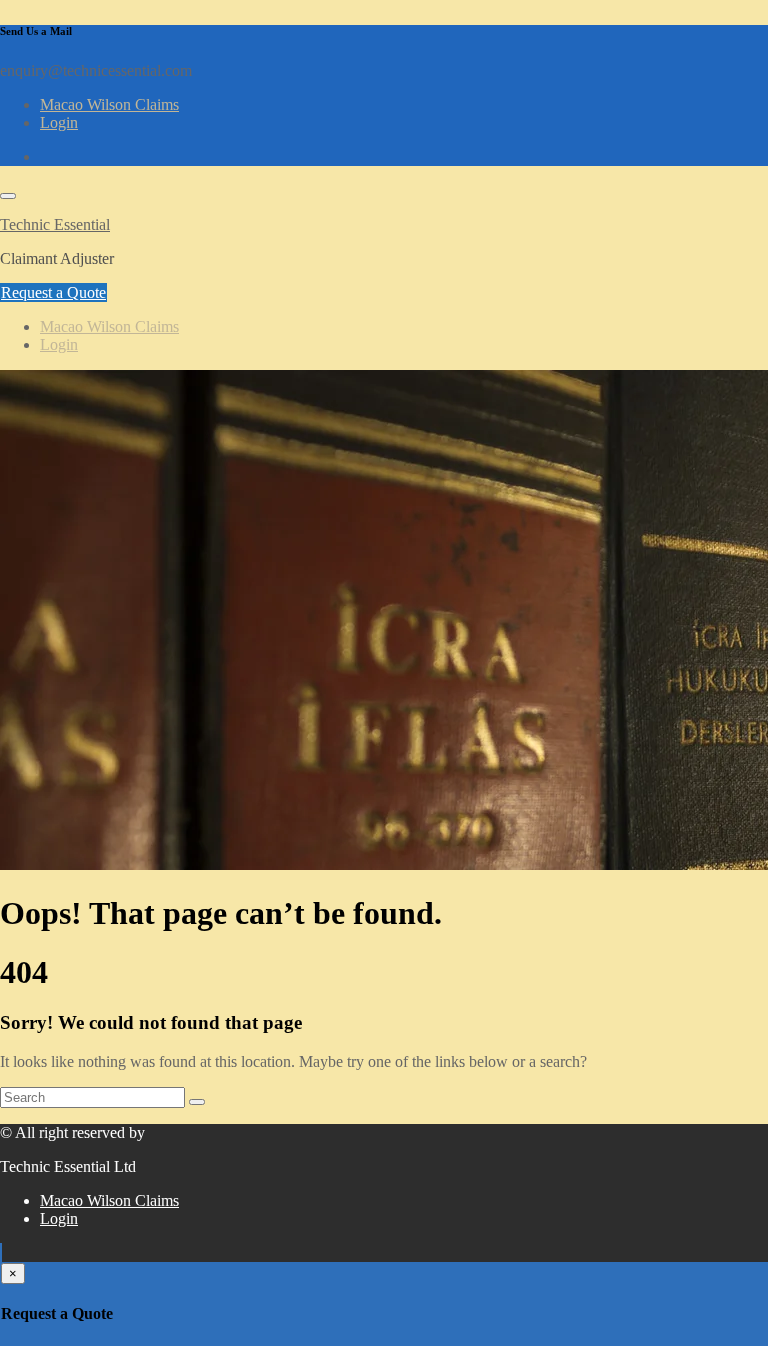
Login (59, 122)
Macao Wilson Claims (109, 104)
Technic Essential (55, 224)
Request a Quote (53, 292)
